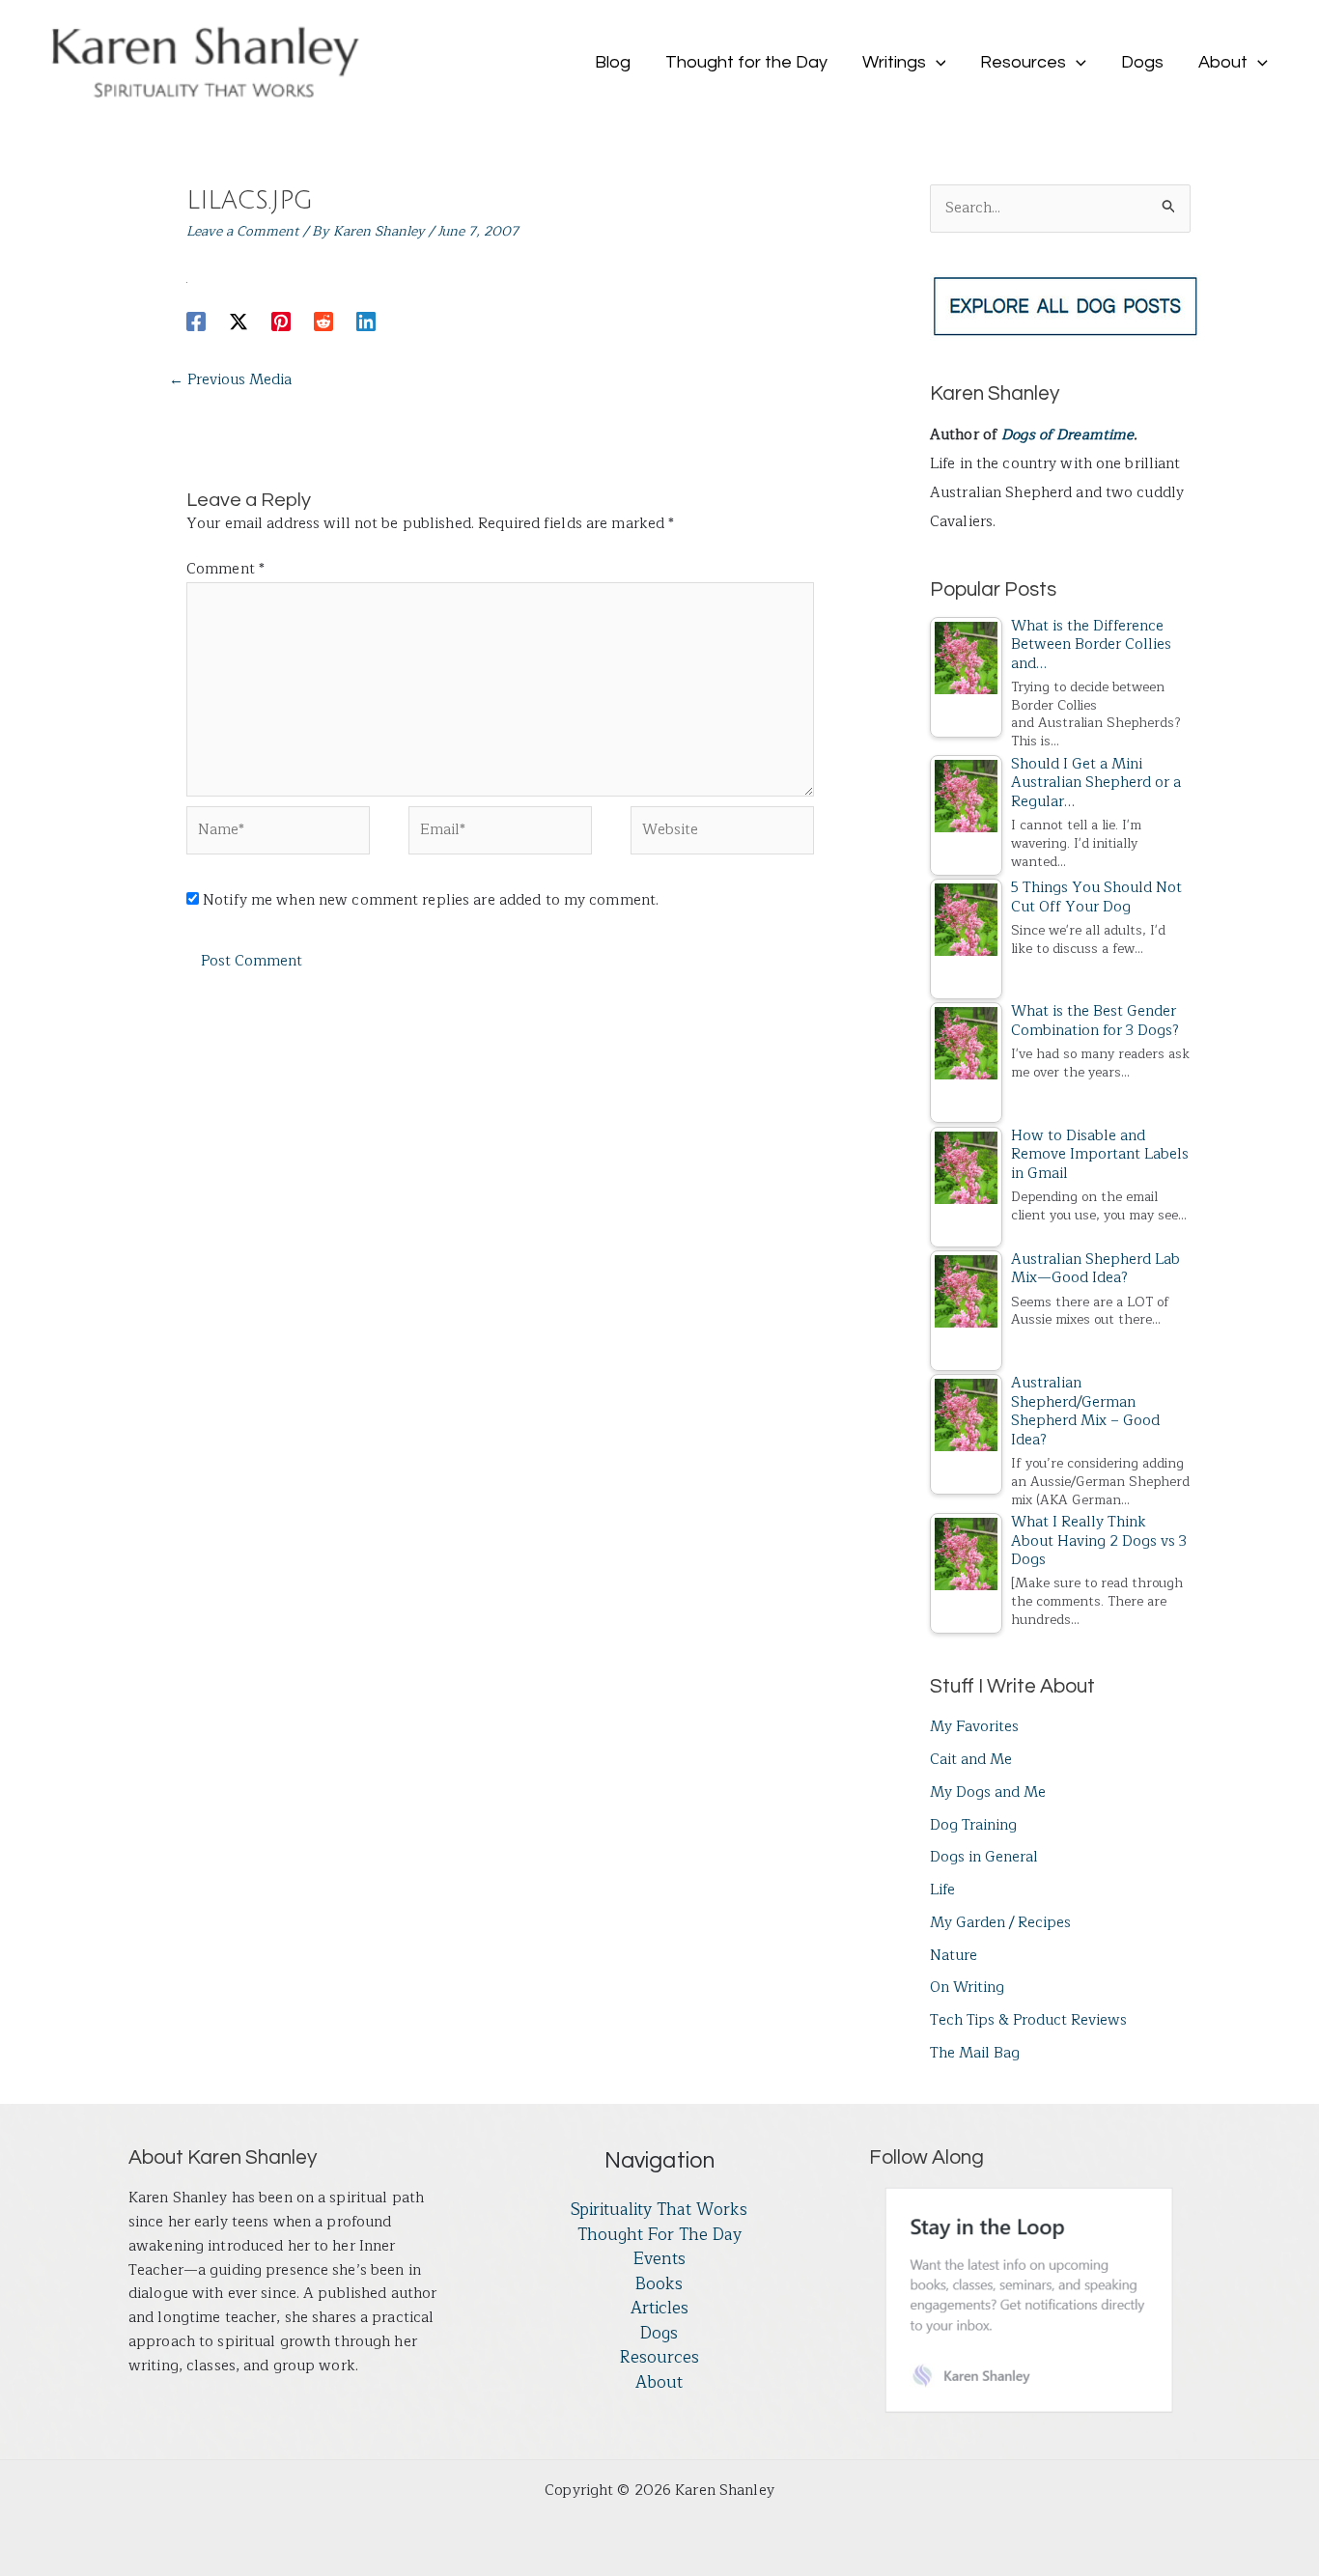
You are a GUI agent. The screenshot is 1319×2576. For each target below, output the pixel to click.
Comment (225, 569)
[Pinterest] (281, 321)
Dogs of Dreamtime (1067, 435)
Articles (659, 2309)
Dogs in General (984, 1857)
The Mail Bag (975, 2053)
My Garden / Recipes (1000, 1923)
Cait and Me (971, 1760)
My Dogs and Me (988, 1792)
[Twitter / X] (239, 321)
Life (942, 1890)
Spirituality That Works (659, 2210)
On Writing (967, 1988)
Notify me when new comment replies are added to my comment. (431, 900)
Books (659, 2284)
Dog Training (973, 1825)
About (659, 2383)
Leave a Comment (243, 231)
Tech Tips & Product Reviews (1028, 2020)
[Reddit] (323, 321)
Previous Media (230, 380)
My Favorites (974, 1727)
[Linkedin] (366, 321)
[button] (936, 63)
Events (659, 2259)
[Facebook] (196, 321)
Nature (954, 1956)
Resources (659, 2358)
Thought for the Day (659, 2235)
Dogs (659, 2334)
